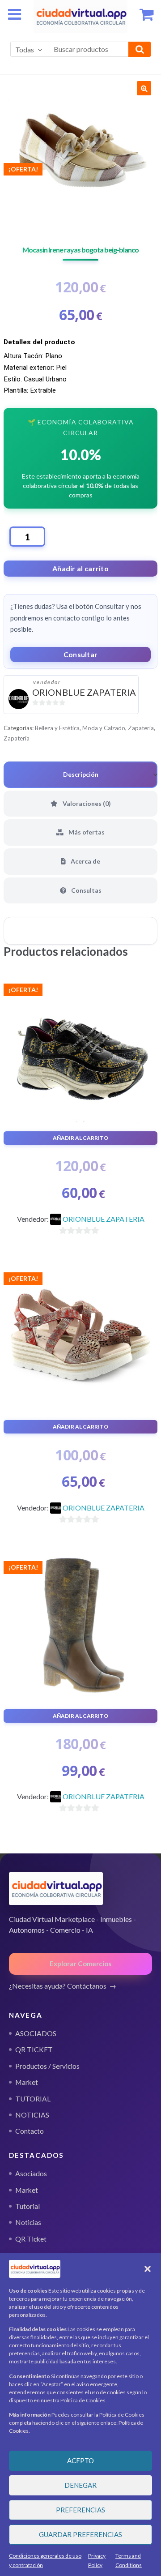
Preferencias (80, 2510)
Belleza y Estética (57, 728)
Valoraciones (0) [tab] (86, 803)
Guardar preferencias (80, 2534)
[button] (148, 2269)
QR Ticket (31, 2239)
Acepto (80, 2460)
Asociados (31, 2174)
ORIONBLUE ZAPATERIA (84, 692)
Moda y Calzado (104, 728)
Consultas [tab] (86, 890)
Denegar (80, 2485)
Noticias (28, 2222)
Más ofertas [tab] (86, 832)
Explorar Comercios (80, 1964)
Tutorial (28, 2206)
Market (27, 2190)
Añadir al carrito (80, 568)
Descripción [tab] (81, 774)
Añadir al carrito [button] (80, 1138)
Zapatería (141, 728)
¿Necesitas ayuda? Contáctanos (58, 1986)
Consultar (81, 654)
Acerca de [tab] (85, 861)
